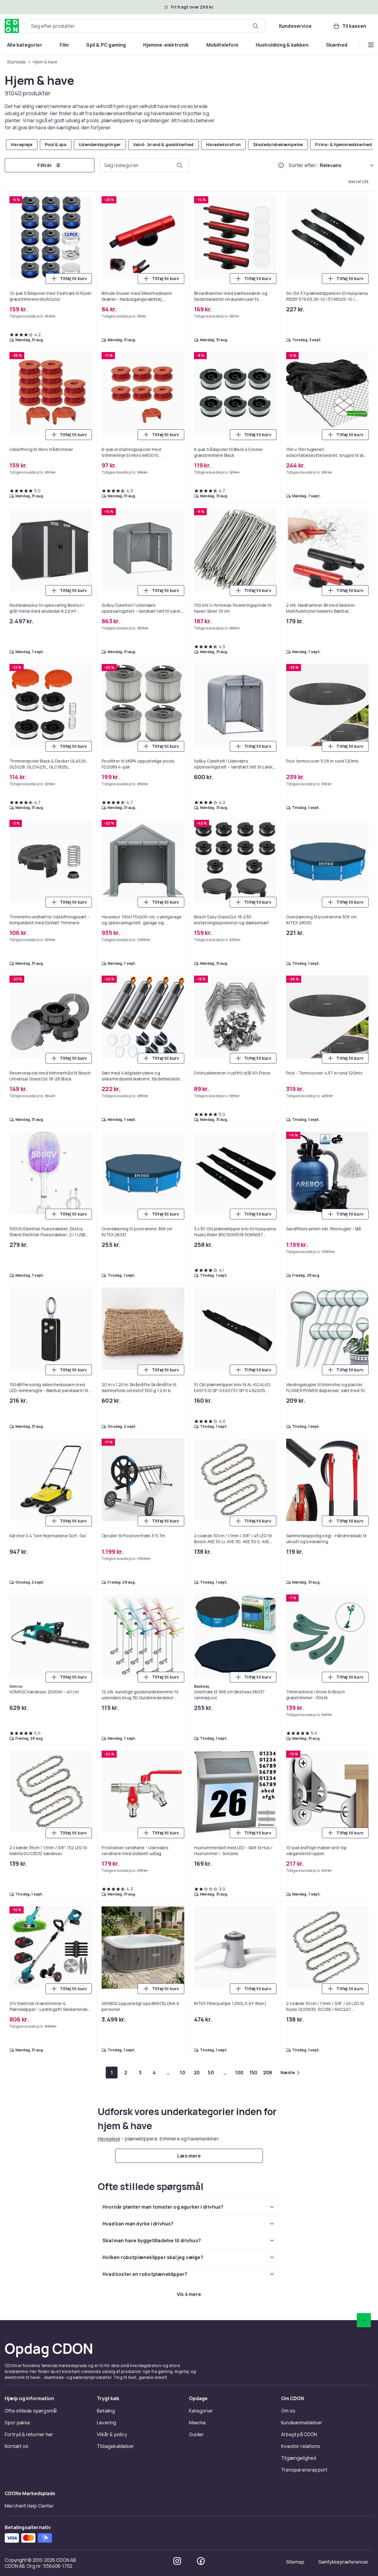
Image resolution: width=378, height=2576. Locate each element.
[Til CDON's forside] (12, 26)
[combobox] (145, 26)
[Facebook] (201, 2561)
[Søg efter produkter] (255, 26)
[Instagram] (177, 2561)
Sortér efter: (303, 165)
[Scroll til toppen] (364, 2320)
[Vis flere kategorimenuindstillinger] (371, 45)
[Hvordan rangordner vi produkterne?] (281, 165)
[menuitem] (25, 45)
